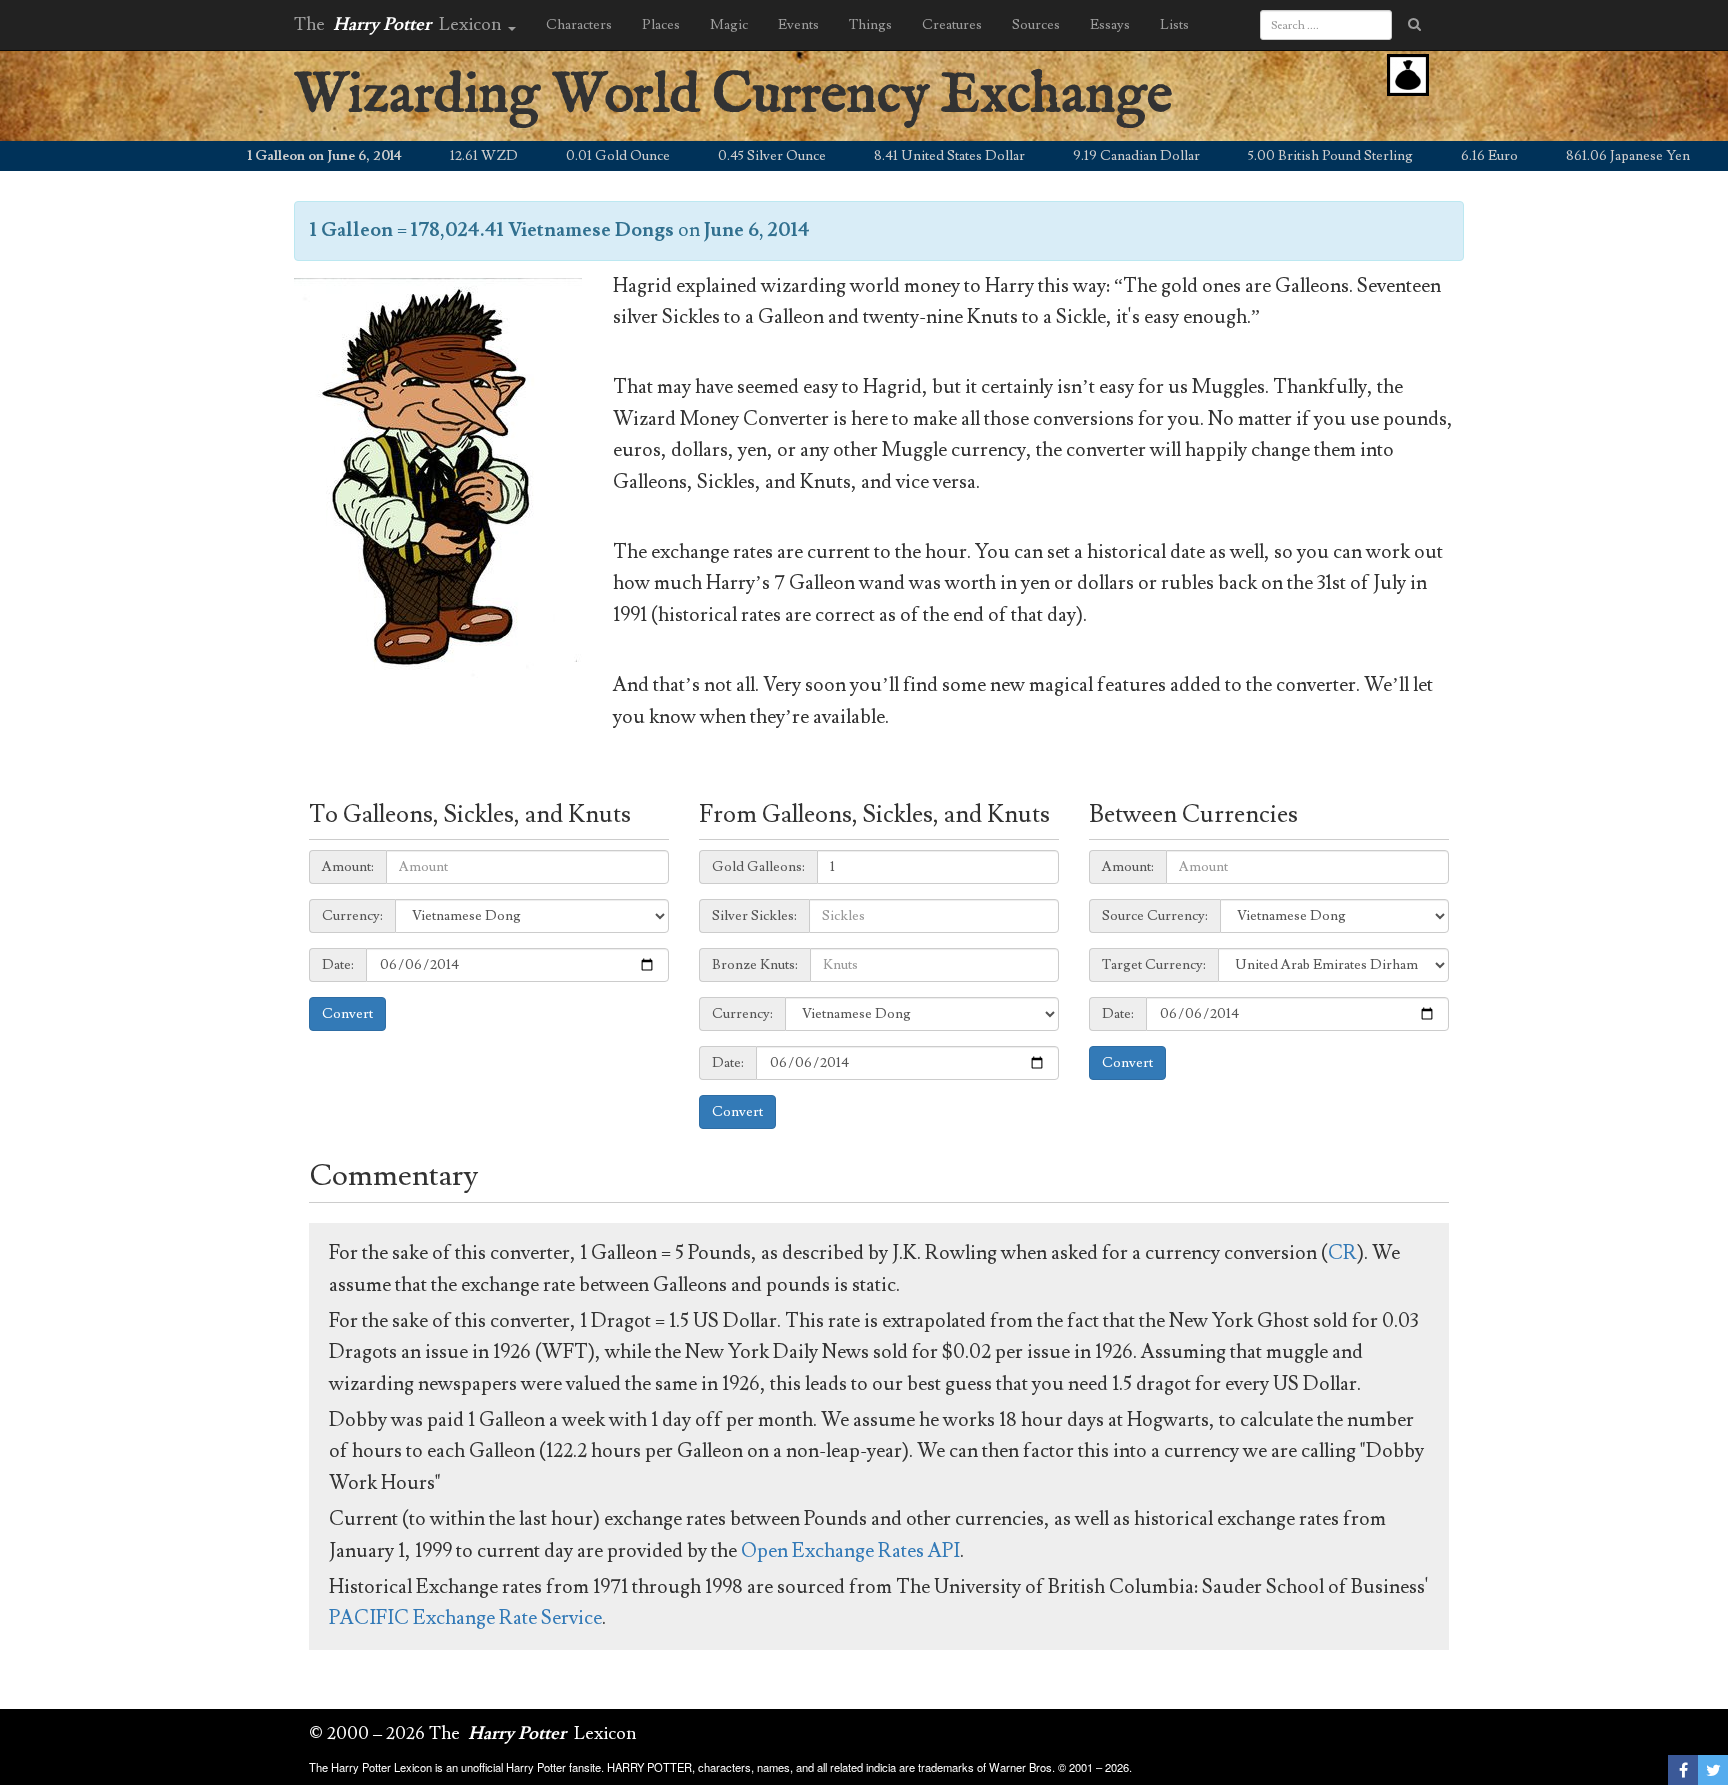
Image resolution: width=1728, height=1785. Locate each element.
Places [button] (661, 25)
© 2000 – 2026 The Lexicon (473, 1733)
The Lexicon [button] (400, 24)
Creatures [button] (952, 25)
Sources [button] (1036, 25)
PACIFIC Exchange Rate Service (465, 1618)
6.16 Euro (1441, 156)
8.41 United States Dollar (901, 156)
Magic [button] (729, 25)
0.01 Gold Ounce (570, 156)
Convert (347, 1014)
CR (1342, 1253)
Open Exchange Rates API (850, 1551)
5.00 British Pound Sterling (1282, 156)
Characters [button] (579, 25)
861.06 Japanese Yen (1580, 156)
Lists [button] (1174, 25)
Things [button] (870, 25)
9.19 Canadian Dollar (1088, 156)
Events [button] (798, 25)
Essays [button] (1110, 25)
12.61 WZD (436, 156)
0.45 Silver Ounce (724, 156)
